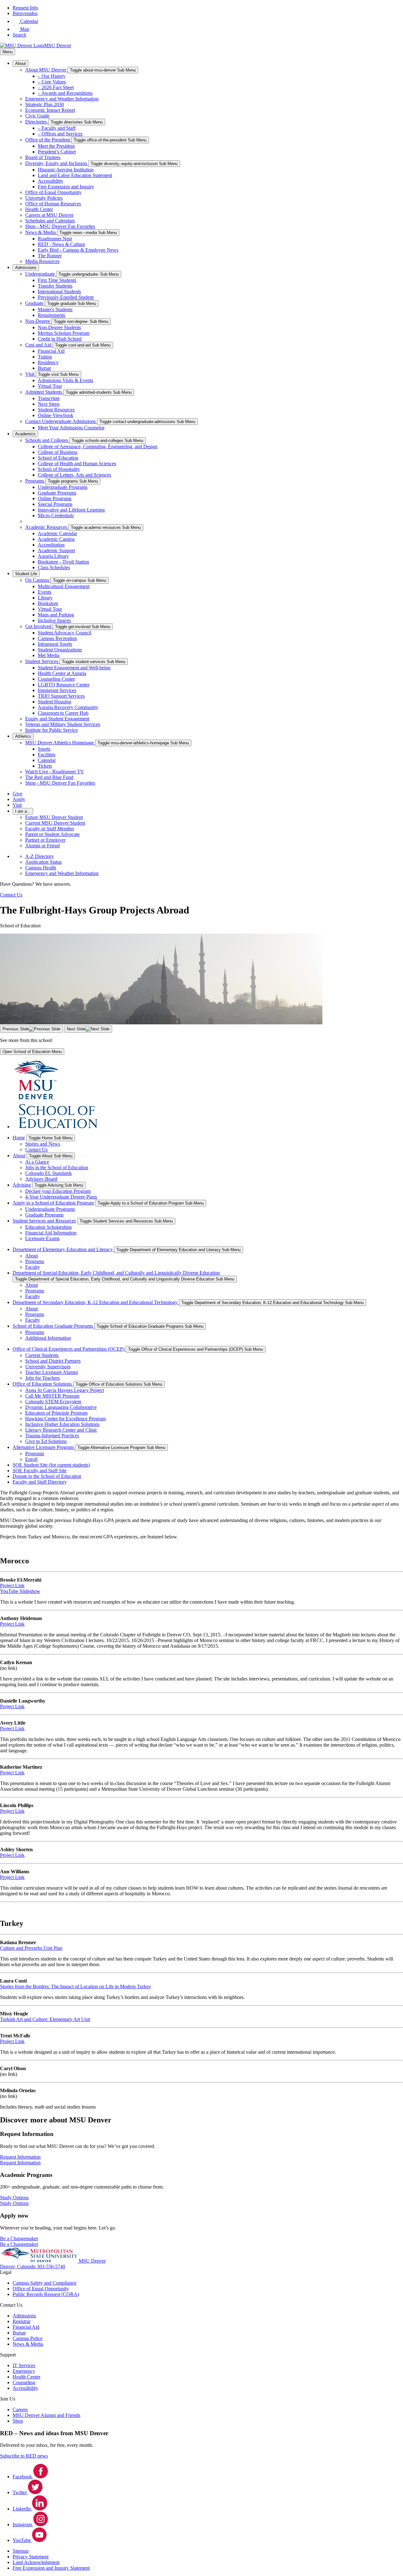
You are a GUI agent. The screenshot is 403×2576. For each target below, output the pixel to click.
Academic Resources (47, 527)
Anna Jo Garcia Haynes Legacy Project (65, 1390)
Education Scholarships (48, 1227)
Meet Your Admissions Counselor (71, 428)
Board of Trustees (43, 157)
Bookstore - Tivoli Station (63, 562)
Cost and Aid (39, 345)
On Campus (38, 580)
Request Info (25, 8)
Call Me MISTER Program (52, 1396)
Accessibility (51, 181)
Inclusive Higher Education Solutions (62, 1424)
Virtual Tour (50, 386)
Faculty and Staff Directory (40, 1482)
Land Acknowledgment (36, 2562)
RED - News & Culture (61, 244)
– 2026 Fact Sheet (56, 87)
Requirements (51, 315)
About (20, 63)
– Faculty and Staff (57, 128)
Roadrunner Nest (55, 239)
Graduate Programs (57, 493)
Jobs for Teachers (43, 1378)
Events (45, 592)
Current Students (42, 1355)
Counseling (24, 2382)
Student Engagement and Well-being (74, 668)
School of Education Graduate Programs (53, 1326)
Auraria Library (53, 556)
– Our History (52, 76)
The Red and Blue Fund (49, 777)
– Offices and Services (60, 134)
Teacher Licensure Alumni (51, 1372)
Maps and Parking (56, 615)
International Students (59, 292)
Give (17, 794)
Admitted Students (44, 392)
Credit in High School (60, 339)
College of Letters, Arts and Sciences (74, 475)
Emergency (24, 2371)
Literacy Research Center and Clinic (61, 1430)
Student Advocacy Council (65, 633)
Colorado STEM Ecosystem (53, 1402)
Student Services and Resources (44, 1221)
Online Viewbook (56, 415)
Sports (44, 749)
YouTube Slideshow (20, 1591)
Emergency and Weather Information (62, 99)
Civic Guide (37, 116)
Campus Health (41, 868)
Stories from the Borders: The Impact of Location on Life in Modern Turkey (76, 1986)
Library (45, 598)
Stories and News (43, 1144)
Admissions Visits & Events (65, 380)
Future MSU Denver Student (54, 817)
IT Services (24, 2365)
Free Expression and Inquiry (66, 187)
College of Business (58, 452)
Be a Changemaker (19, 2244)
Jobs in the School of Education (57, 1168)
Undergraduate (41, 274)
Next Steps (49, 404)
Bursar (44, 368)
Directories (37, 122)
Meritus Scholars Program (64, 333)
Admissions (26, 268)
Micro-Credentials (56, 515)
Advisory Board (41, 1179)
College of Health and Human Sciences (77, 464)
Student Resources (56, 410)
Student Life (26, 574)
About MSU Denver (46, 70)
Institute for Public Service (51, 730)
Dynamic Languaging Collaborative (61, 1407)
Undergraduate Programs (63, 487)
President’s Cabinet (57, 152)
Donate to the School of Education (47, 1476)
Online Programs (55, 498)
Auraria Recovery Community (68, 707)
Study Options (14, 2203)
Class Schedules (54, 567)
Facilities (47, 755)
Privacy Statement (31, 2557)
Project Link (12, 1586)
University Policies (44, 198)
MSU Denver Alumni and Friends (46, 2415)
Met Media (49, 655)
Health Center (39, 209)
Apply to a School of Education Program (53, 1203)
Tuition (45, 357)
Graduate (35, 303)
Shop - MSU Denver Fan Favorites (60, 226)
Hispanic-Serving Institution (66, 170)
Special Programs (55, 504)
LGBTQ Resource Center (64, 685)
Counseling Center (56, 679)
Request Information (20, 2163)
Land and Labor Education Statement (75, 175)
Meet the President (56, 146)
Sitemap (21, 2551)
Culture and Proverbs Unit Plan (31, 1948)
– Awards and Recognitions (65, 93)
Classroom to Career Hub (63, 713)
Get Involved (39, 626)
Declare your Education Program (58, 1191)
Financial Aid (51, 351)
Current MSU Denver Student (55, 823)
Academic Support (56, 550)
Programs (35, 481)
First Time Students (57, 280)
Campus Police (28, 2338)
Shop (18, 2421)
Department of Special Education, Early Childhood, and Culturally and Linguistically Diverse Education (116, 1273)
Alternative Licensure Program (44, 1447)
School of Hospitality (59, 469)
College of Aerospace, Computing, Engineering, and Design (98, 447)
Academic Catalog (56, 539)
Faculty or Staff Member (50, 829)
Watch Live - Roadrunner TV (55, 772)
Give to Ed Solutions (46, 1441)
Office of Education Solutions (43, 1384)
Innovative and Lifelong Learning (71, 510)
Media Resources (42, 261)
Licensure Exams (42, 1238)
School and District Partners (53, 1361)
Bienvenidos (25, 13)
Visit (30, 374)
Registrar (22, 2321)
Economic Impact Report (50, 110)
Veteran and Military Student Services (63, 724)
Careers (20, 2410)
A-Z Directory (40, 856)
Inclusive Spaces (54, 620)
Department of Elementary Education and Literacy (63, 1249)
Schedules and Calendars (50, 221)
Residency (48, 362)
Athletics (23, 736)
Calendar (47, 760)
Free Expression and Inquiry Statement (51, 2568)
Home (19, 1138)
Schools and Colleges (47, 440)
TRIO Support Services (61, 696)
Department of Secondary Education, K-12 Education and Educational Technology (96, 1302)
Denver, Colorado (18, 2267)
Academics (25, 434)
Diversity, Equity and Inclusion (57, 163)
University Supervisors (48, 1367)
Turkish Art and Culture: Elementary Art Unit (45, 2019)
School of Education (58, 458)
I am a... (23, 811)
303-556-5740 (51, 2267)
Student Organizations (60, 650)
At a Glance (37, 1162)
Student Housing (54, 702)
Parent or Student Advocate (52, 834)
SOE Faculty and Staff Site (40, 1471)
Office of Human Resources (53, 204)
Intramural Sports (55, 644)
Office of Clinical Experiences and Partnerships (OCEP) (69, 1349)
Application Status (43, 862)
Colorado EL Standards (48, 1173)
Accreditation (51, 545)
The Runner (50, 256)
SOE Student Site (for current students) (51, 1465)
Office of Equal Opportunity (53, 192)
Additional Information (48, 1338)
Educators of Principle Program (56, 1413)
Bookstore (48, 603)
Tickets (45, 766)
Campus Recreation (57, 638)
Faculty (33, 1267)
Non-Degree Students (59, 327)
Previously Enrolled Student (66, 297)
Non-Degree (38, 321)
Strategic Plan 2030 (45, 104)
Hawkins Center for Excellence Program (65, 1419)
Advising (22, 1185)
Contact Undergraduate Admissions (61, 421)
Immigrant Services (57, 690)
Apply (19, 799)
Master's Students (55, 309)
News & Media (41, 232)
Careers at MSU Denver (49, 215)
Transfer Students (55, 286)
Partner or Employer (45, 840)
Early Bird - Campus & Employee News (78, 250)
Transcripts (49, 398)
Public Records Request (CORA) (46, 2294)
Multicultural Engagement (64, 586)
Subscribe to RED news (24, 2456)
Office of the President (48, 140)
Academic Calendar (57, 533)
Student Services (42, 661)
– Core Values (52, 82)
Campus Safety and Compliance (45, 2283)
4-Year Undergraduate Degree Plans (61, 1197)
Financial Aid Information (51, 1233)
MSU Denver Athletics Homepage (60, 743)
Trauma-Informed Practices (52, 1436)
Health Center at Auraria (62, 673)
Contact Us (36, 1150)
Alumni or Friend (43, 846)
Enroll (31, 1459)
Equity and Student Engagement (57, 719)
